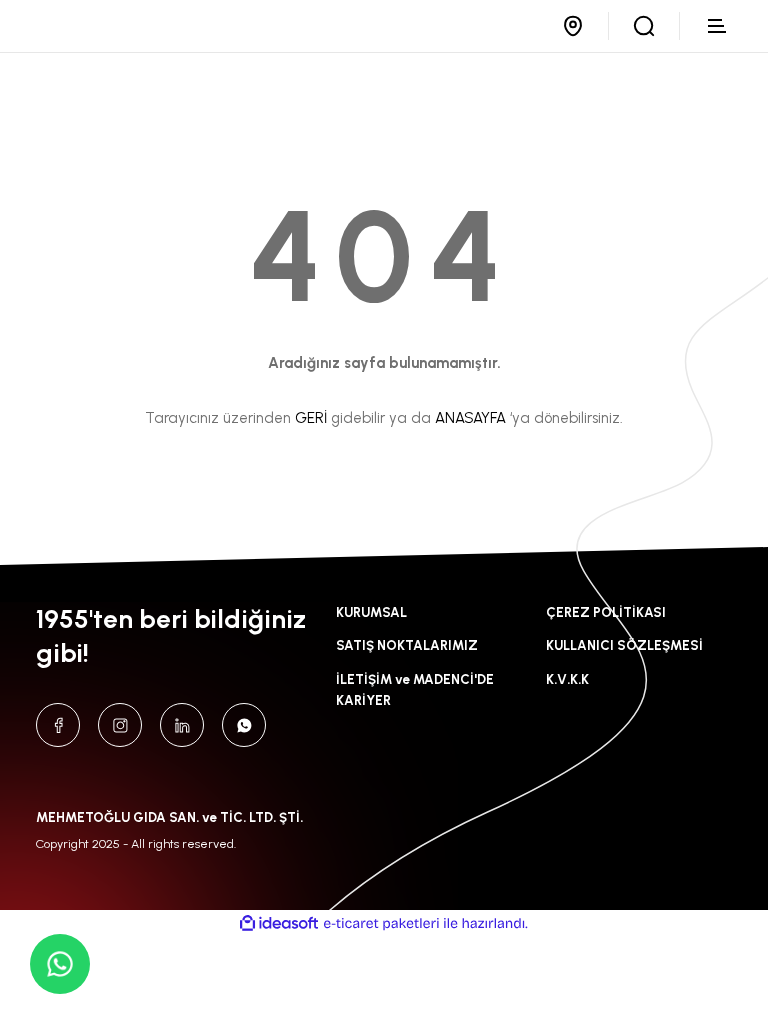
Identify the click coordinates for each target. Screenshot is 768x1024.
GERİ (311, 418)
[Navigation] (718, 26)
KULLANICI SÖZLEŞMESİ (624, 645)
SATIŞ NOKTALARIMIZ (407, 645)
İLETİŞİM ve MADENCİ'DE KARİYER (415, 689)
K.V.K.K (567, 679)
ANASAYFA (470, 418)
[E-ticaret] (381, 923)
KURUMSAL (371, 612)
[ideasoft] (279, 924)
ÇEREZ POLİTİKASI (606, 612)
